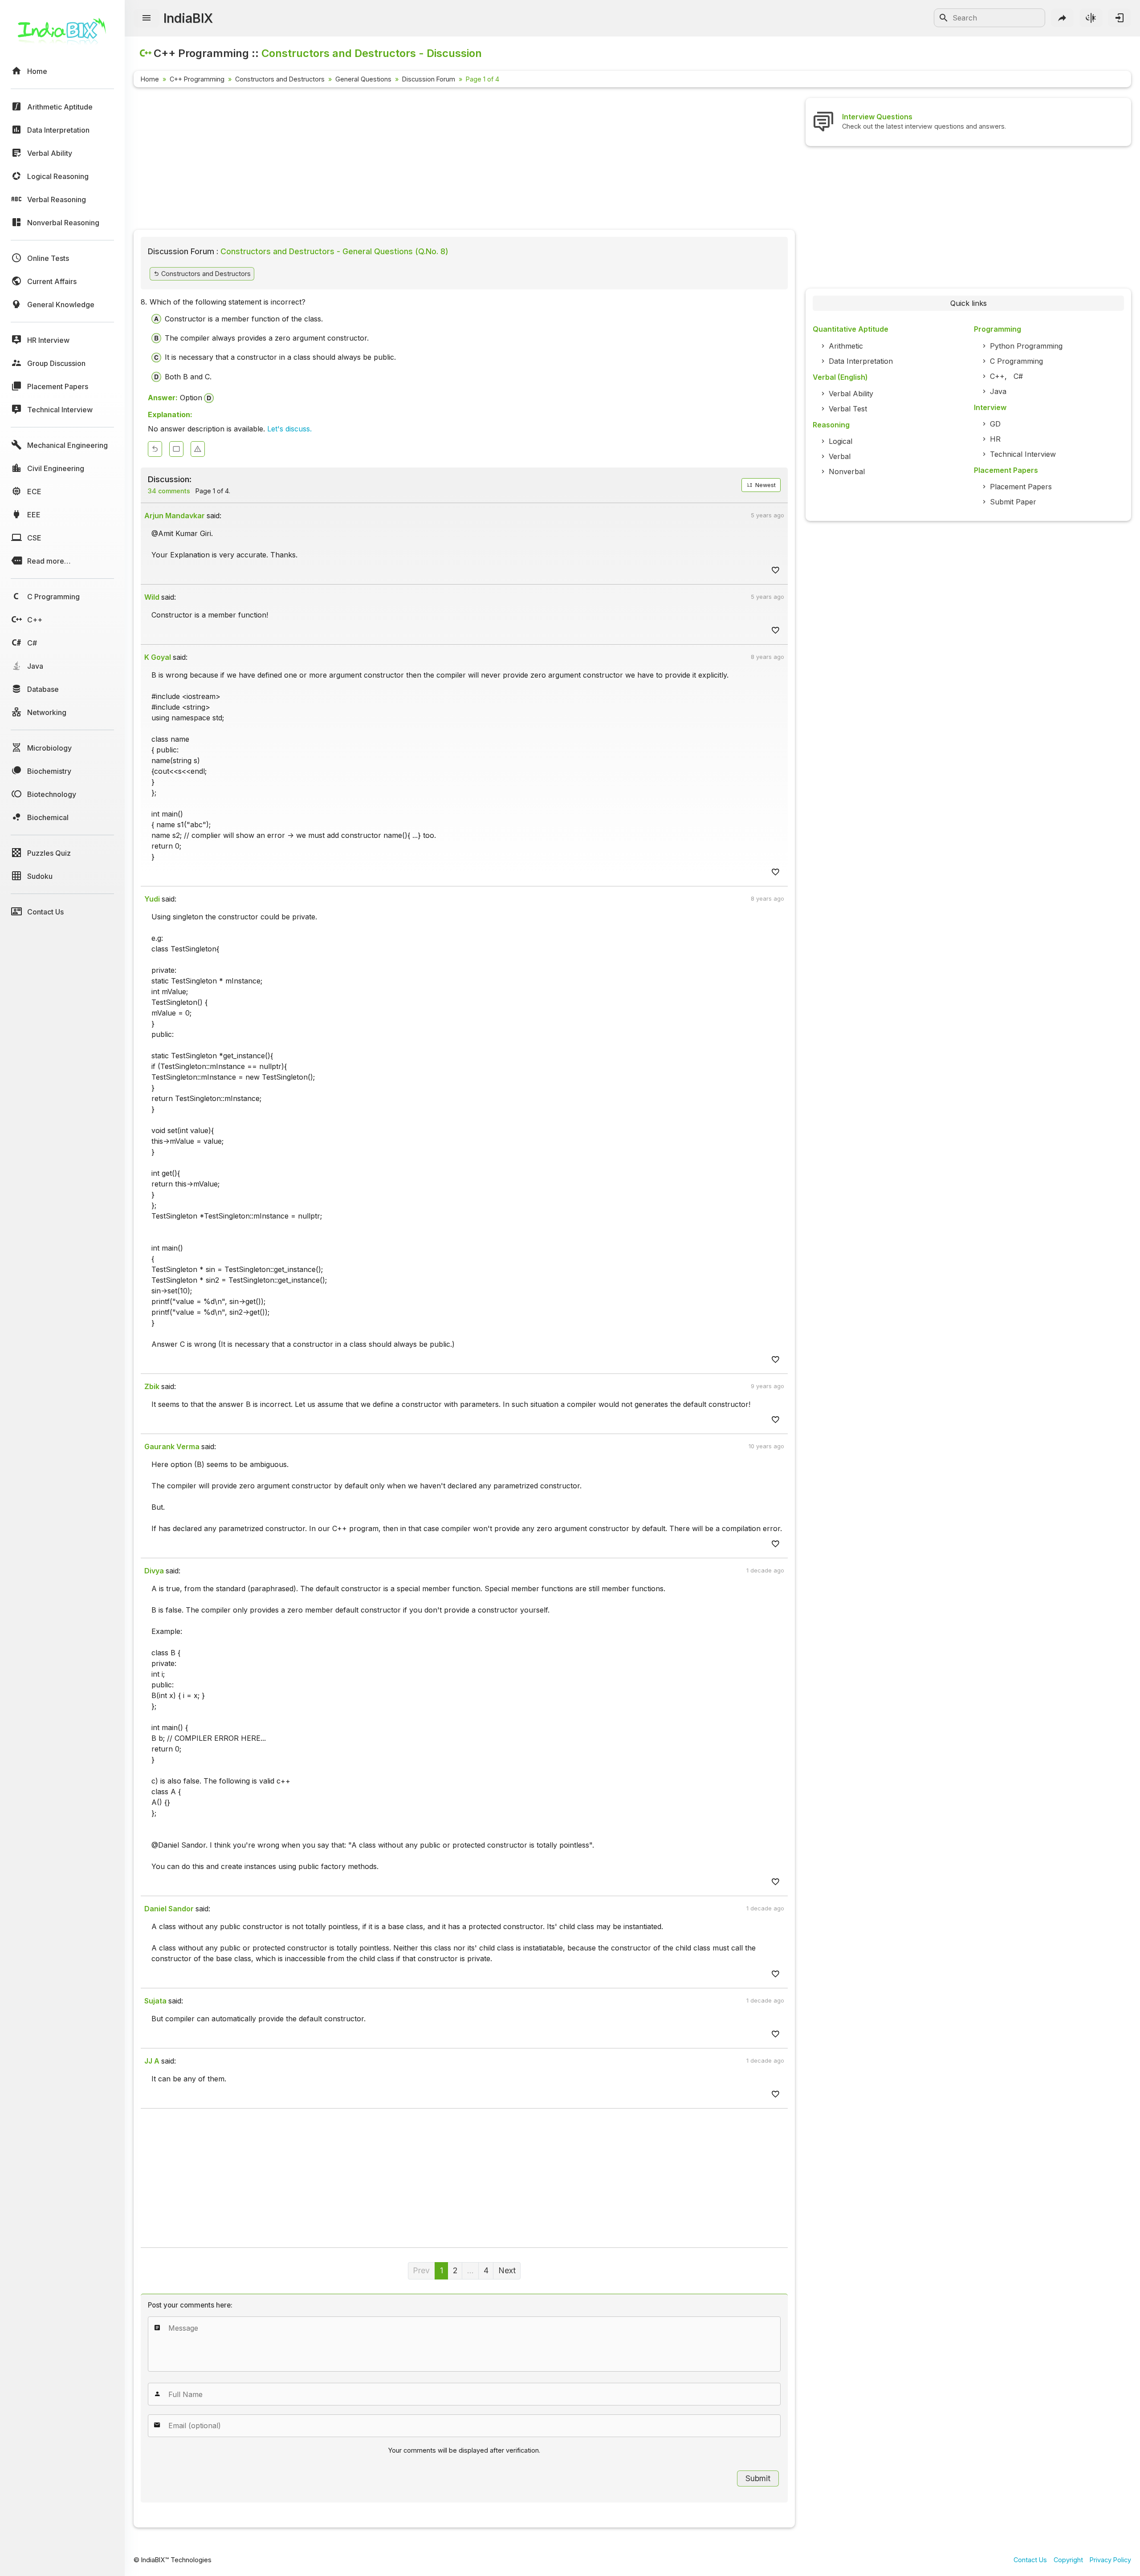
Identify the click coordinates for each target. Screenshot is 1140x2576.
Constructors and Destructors (280, 79)
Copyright (1068, 2560)
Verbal (840, 456)
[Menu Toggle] (147, 18)
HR (995, 439)
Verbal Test (848, 409)
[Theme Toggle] (1091, 18)
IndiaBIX (188, 18)
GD (995, 424)
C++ (997, 376)
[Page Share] (1063, 18)
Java (998, 391)
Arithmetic (846, 346)
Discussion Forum (429, 79)
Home (150, 79)
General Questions (363, 79)
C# (1018, 376)
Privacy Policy (1110, 2560)
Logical (841, 441)
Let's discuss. (289, 429)
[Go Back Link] (155, 449)
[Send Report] (198, 449)
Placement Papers (1021, 487)
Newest (765, 485)
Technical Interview (1023, 454)
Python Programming (1026, 346)
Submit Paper (1013, 502)
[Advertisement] (401, 160)
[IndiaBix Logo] (62, 35)
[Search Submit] (944, 18)
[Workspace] (176, 449)
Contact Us (1030, 2560)
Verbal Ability (851, 394)
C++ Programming (197, 79)
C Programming (1016, 361)
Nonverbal (847, 471)
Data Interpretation (861, 361)
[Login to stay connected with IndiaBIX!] (1120, 18)
